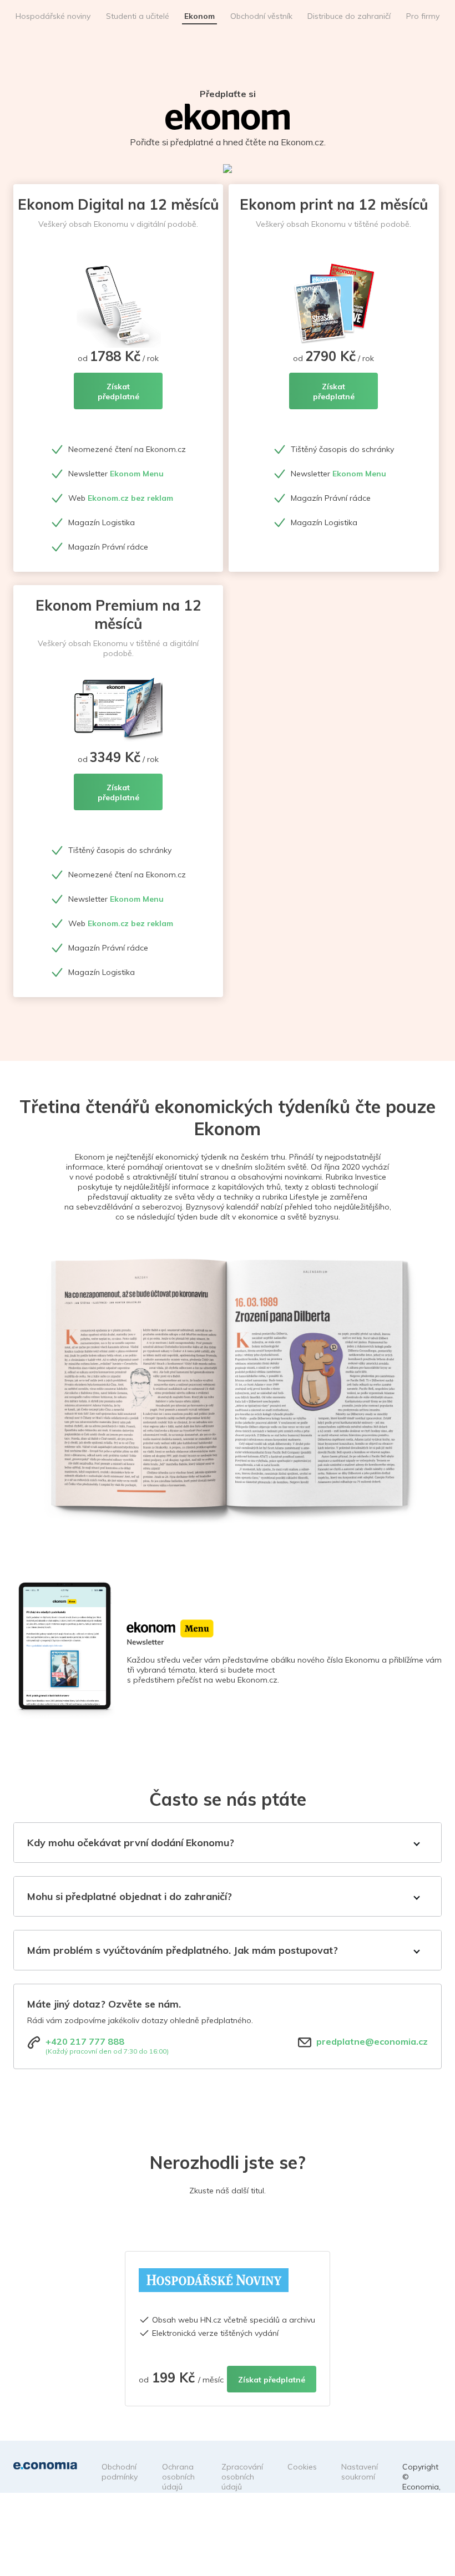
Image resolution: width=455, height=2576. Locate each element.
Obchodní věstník (261, 16)
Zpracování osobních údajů (242, 2477)
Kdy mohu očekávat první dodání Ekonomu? (131, 1843)
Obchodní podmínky (120, 2472)
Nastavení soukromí (360, 2472)
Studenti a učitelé (138, 16)
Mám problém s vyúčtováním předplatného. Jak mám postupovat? (183, 1950)
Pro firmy (423, 16)
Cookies (302, 2467)
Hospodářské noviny (53, 16)
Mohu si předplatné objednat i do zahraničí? (130, 1896)
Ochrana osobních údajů (178, 2477)
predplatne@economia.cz (372, 2041)
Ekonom (199, 16)
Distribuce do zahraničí (349, 16)
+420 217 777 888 (85, 2041)
